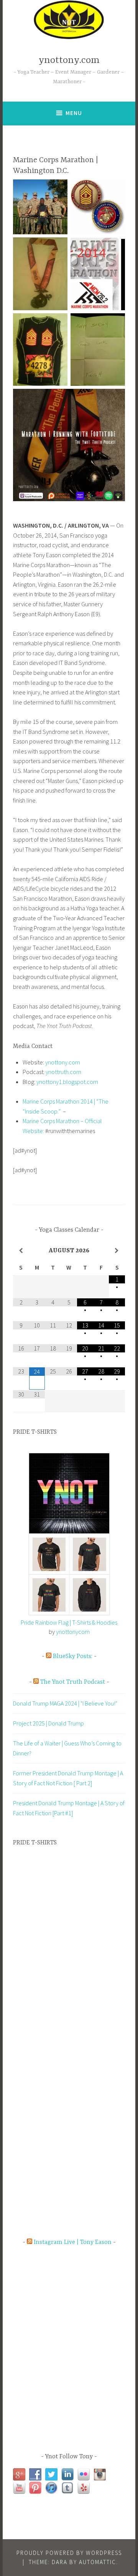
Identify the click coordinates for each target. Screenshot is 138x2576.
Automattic (98, 2562)
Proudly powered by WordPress (69, 2553)
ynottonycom (73, 1632)
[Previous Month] (21, 1251)
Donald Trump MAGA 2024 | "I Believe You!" (65, 1703)
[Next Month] (117, 1251)
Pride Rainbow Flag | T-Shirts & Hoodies (69, 1622)
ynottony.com (69, 60)
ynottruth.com (63, 1072)
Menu (74, 113)
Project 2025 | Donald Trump (48, 1723)
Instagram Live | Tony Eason (73, 2242)
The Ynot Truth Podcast (73, 1682)
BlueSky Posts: (73, 1656)
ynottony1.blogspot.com (67, 1082)
